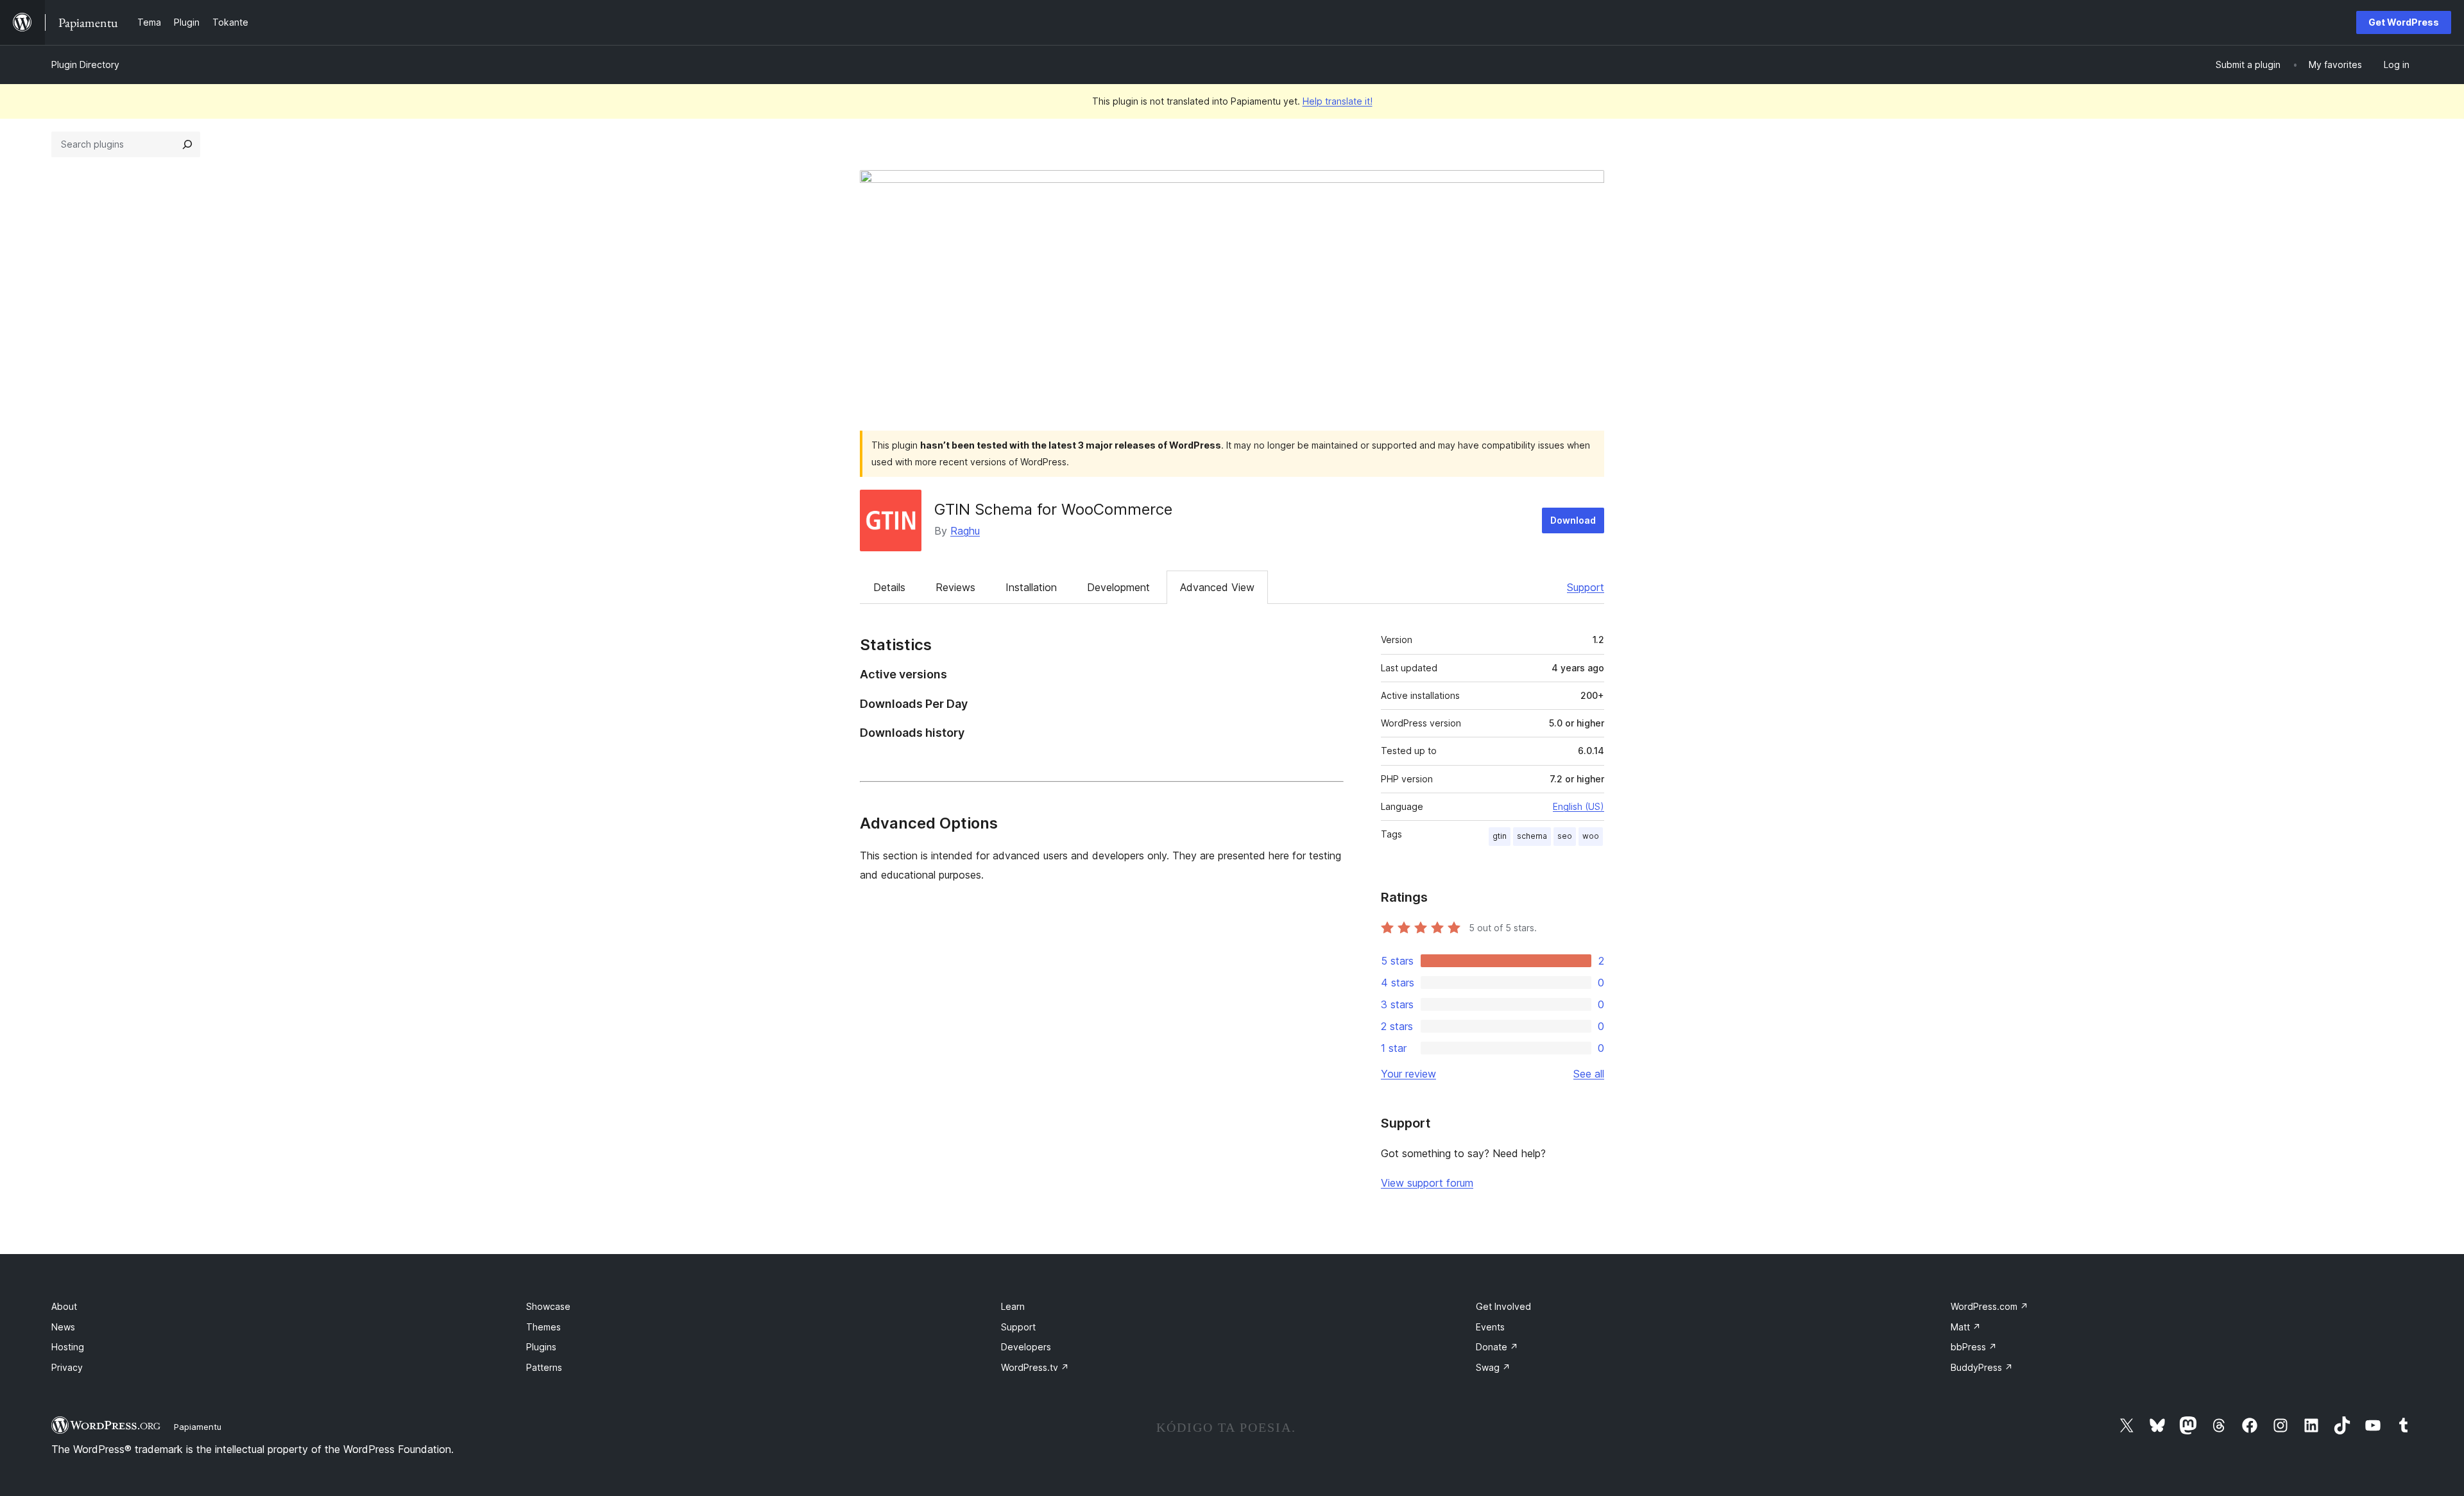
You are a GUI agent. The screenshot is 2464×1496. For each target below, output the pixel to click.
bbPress (1974, 1347)
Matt (1966, 1327)
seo (1565, 836)
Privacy (67, 1367)
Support (1586, 587)
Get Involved (1503, 1306)
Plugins (541, 1347)
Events (1490, 1327)
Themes (543, 1327)
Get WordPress (2404, 22)
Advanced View (1217, 587)
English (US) (1579, 806)
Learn (1013, 1306)
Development (1118, 587)
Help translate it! (1338, 101)
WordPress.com (1989, 1306)
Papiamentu (198, 1427)
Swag (1493, 1367)
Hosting (68, 1347)
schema (1532, 836)
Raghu (965, 531)
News (63, 1327)
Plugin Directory (85, 64)
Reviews (955, 587)
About (64, 1306)
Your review (1408, 1074)
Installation (1031, 587)
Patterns (544, 1367)
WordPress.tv (1035, 1367)
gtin (1500, 836)
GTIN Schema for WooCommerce (1053, 509)
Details (889, 587)
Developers (1026, 1347)
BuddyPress (1982, 1367)
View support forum (1427, 1183)
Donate (1497, 1347)
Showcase (548, 1306)
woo (1591, 836)
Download (1573, 520)
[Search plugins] (187, 144)
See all (1589, 1074)
